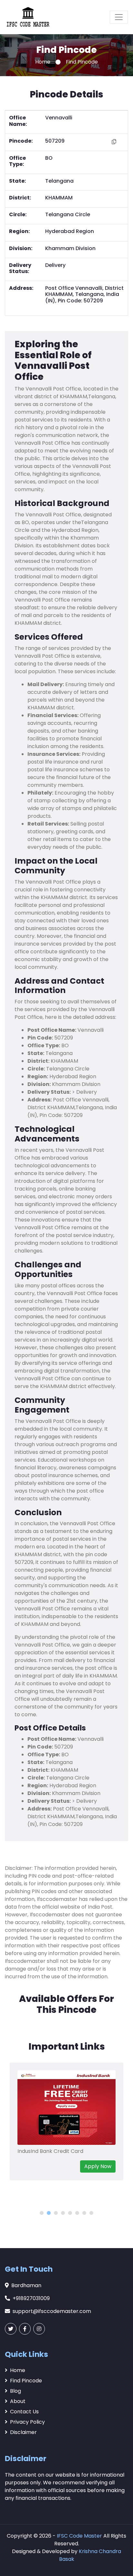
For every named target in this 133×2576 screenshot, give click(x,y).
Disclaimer (23, 2432)
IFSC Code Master (79, 2536)
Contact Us (24, 2412)
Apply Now (98, 2166)
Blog (15, 2391)
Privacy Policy (27, 2422)
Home (43, 62)
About (18, 2401)
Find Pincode (26, 2381)
